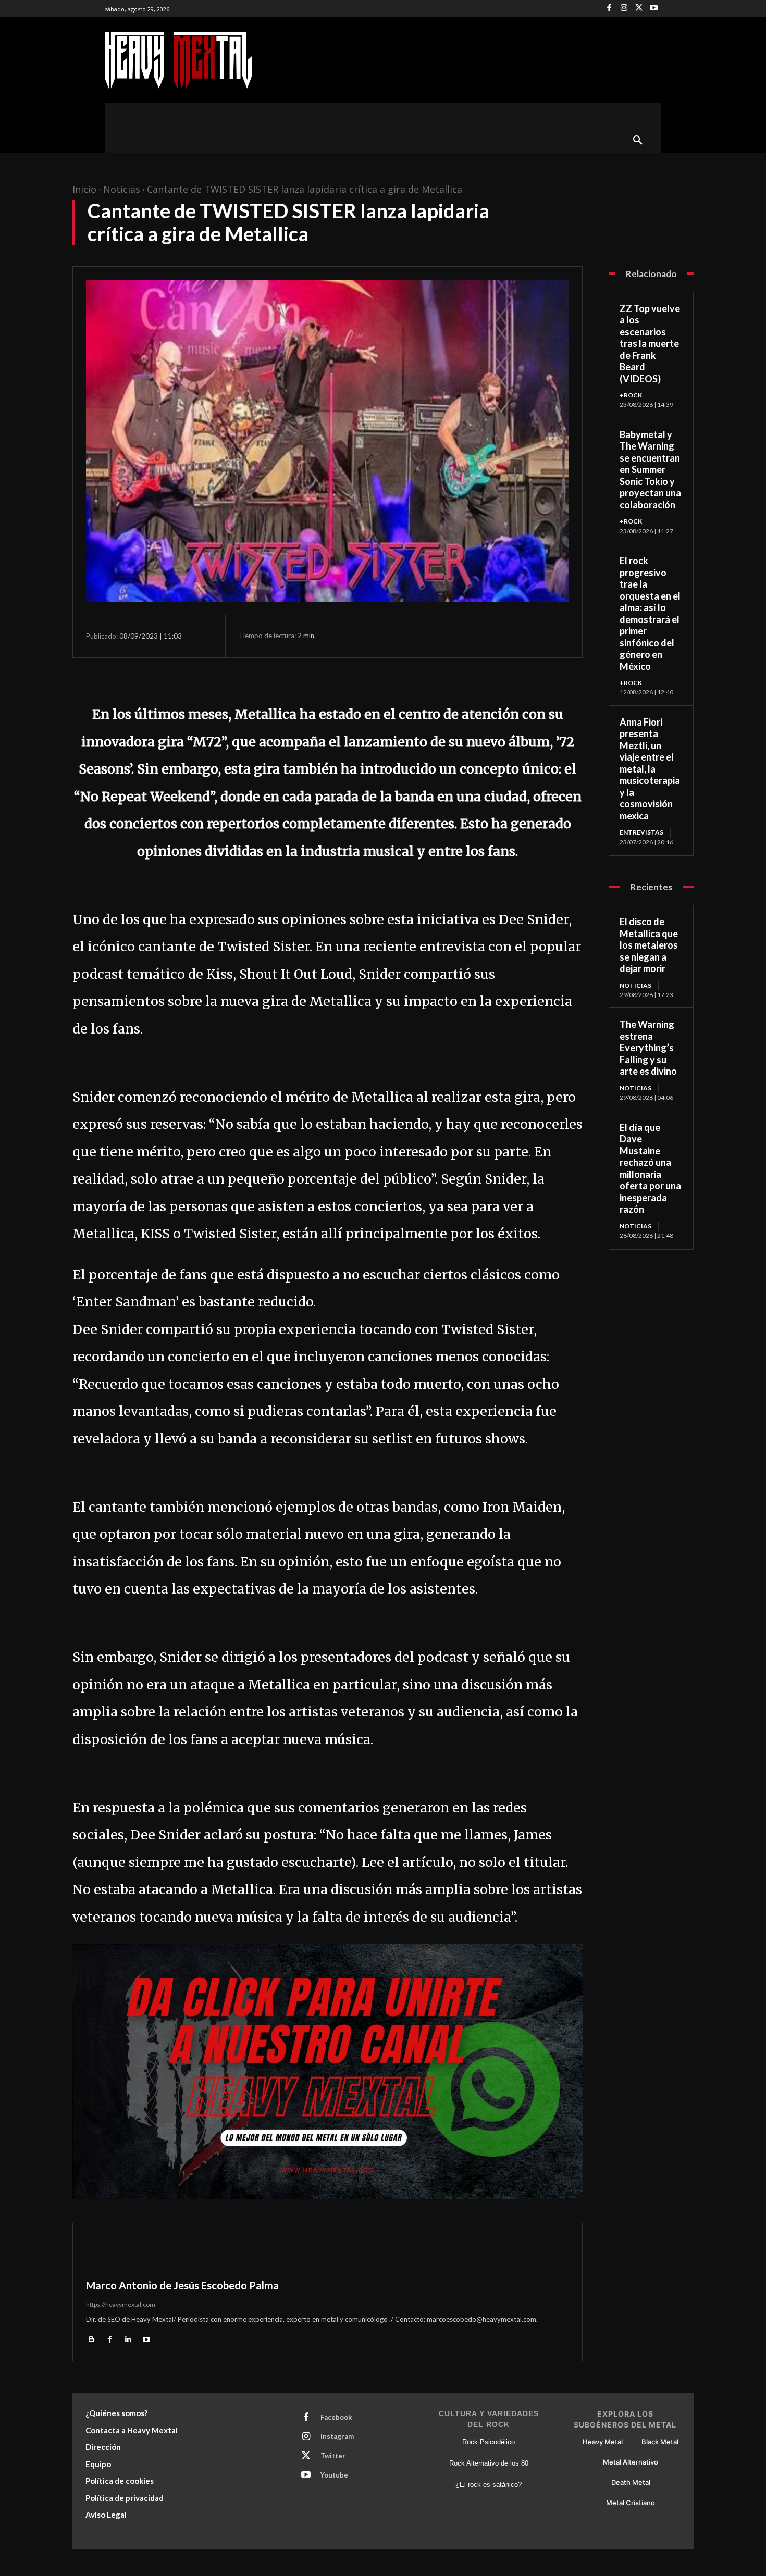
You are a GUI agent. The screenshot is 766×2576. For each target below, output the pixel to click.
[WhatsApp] (474, 636)
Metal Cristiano (631, 2503)
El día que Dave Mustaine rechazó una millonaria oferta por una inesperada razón (650, 1168)
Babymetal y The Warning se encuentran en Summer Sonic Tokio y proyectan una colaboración (650, 470)
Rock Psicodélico (489, 2442)
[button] (638, 141)
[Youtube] (654, 9)
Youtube (334, 2475)
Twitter (333, 2456)
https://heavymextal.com (121, 2304)
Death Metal (631, 2482)
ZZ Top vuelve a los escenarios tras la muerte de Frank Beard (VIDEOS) (650, 344)
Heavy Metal (603, 2442)
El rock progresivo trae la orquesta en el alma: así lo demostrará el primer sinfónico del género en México (650, 613)
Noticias (122, 189)
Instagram (337, 2436)
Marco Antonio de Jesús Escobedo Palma (182, 2285)
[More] (498, 636)
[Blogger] (91, 2339)
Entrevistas (641, 832)
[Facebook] (609, 9)
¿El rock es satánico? (489, 2485)
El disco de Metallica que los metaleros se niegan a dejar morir (649, 945)
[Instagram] (624, 9)
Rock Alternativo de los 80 (489, 2463)
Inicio (84, 189)
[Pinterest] (450, 636)
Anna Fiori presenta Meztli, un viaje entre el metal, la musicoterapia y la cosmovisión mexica (650, 769)
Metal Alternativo (631, 2462)
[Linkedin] (128, 2339)
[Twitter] (639, 9)
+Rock (631, 395)
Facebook (336, 2417)
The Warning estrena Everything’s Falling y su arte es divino (648, 1048)
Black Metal (660, 2442)
